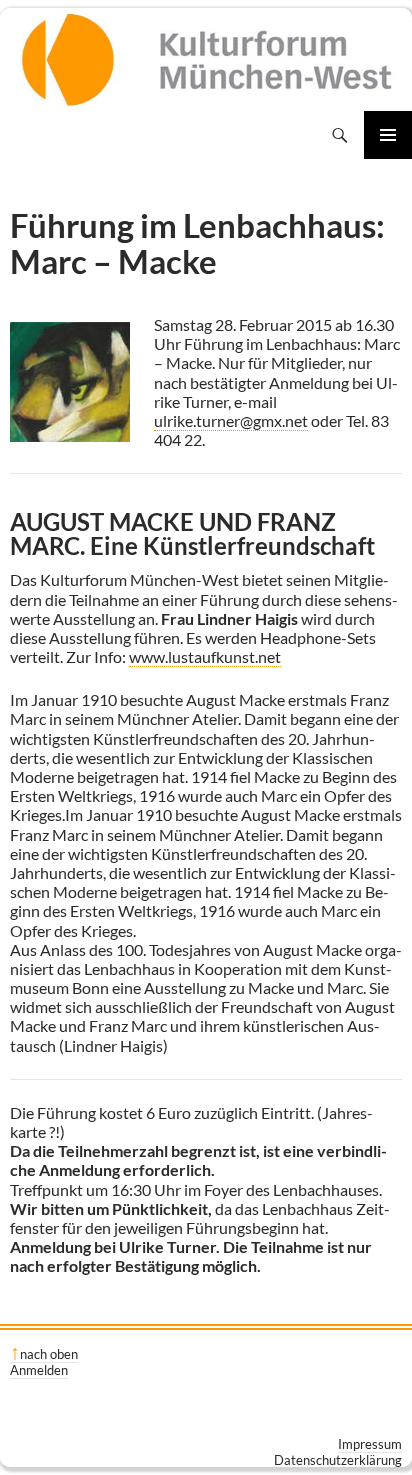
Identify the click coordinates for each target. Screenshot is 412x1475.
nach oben (49, 1354)
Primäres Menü (388, 135)
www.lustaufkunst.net (205, 656)
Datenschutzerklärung (338, 1460)
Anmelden (39, 1370)
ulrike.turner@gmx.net (231, 420)
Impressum (370, 1444)
